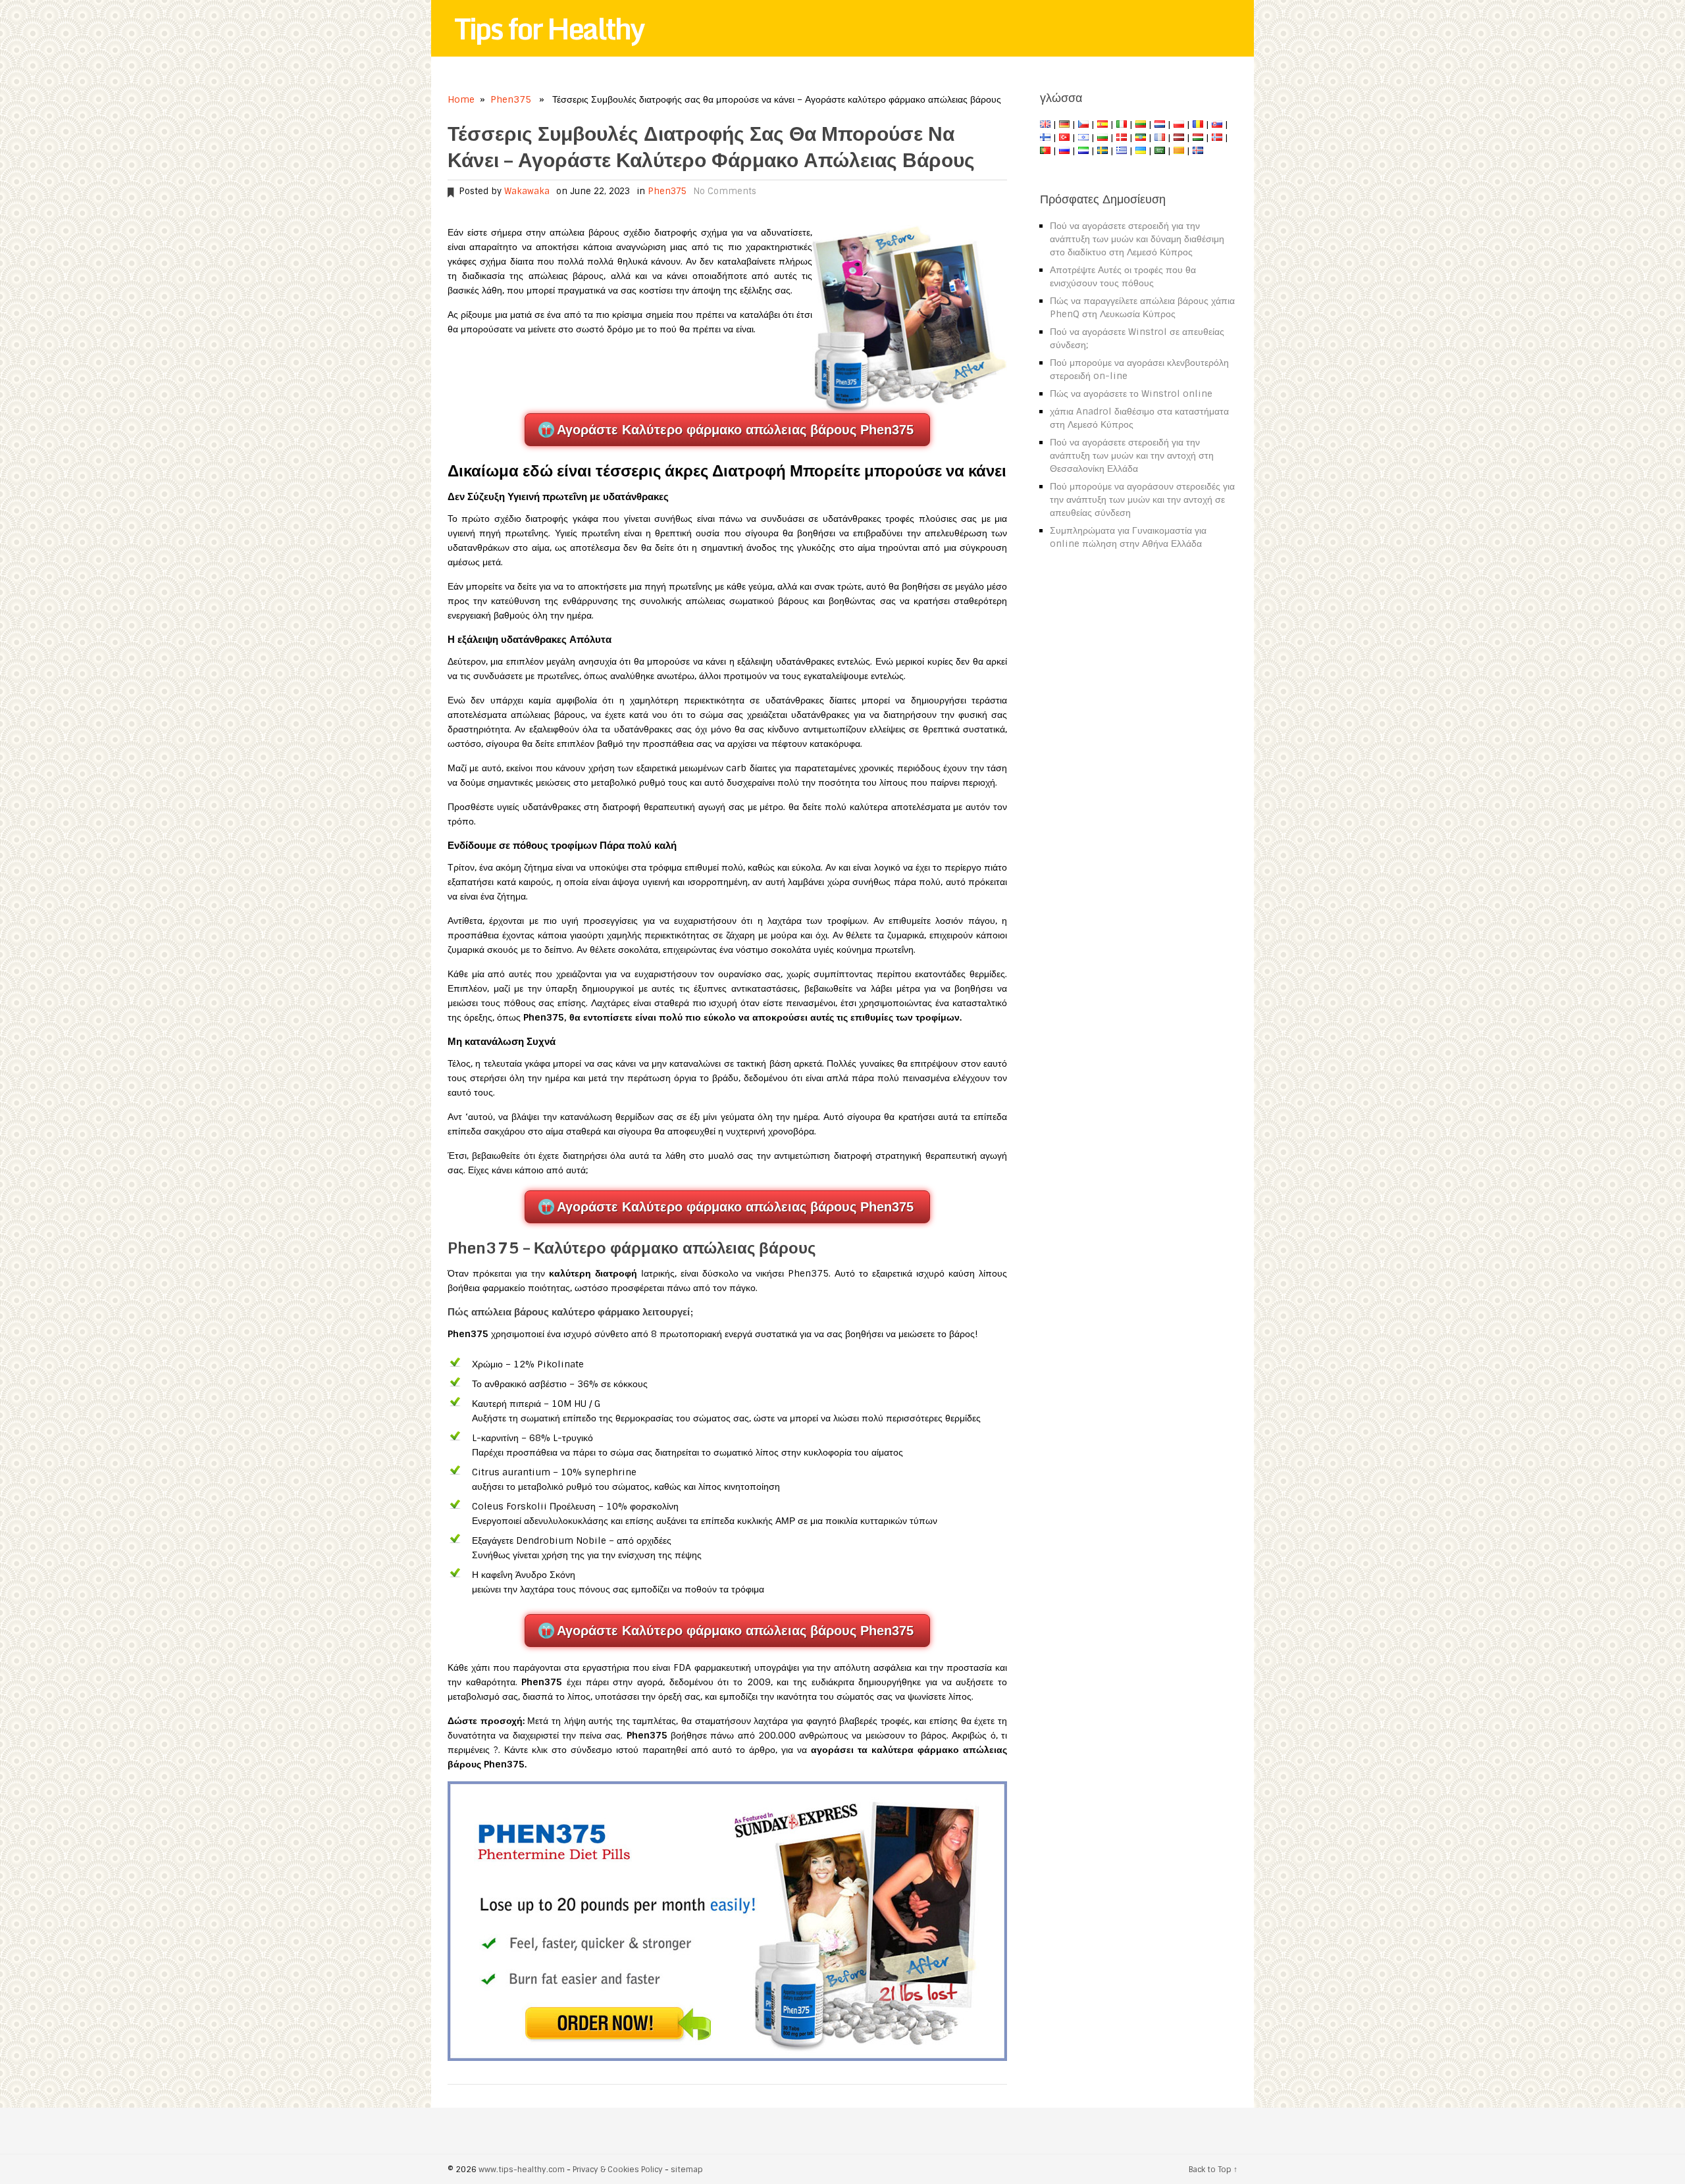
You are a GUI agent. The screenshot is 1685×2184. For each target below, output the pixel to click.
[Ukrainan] (1141, 151)
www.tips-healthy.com (522, 2170)
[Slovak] (1217, 124)
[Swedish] (1102, 151)
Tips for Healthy (549, 28)
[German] (1064, 124)
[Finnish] (1045, 138)
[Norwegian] (1217, 138)
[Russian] (1064, 151)
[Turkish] (1064, 138)
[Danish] (1122, 138)
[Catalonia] (1179, 151)
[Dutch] (1160, 124)
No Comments (725, 191)
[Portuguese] (1045, 151)
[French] (1160, 138)
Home (461, 99)
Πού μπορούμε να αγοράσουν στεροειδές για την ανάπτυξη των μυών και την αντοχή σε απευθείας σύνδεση (1142, 499)
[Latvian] (1179, 138)
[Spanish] (1102, 124)
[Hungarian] (1198, 138)
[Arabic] (1160, 151)
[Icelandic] (1198, 151)
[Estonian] (1141, 138)
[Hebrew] (1083, 138)
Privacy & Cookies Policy (618, 2170)
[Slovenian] (1083, 151)
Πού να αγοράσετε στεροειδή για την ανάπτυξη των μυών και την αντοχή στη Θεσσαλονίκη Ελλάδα (1132, 455)
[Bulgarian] (1102, 138)
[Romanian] (1198, 124)
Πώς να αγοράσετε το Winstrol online (1131, 394)
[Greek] (1122, 151)
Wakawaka (527, 191)
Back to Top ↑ (1213, 2170)
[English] (1045, 124)
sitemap (687, 2170)
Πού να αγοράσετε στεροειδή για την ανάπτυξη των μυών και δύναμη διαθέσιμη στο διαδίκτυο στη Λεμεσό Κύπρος (1137, 239)
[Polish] (1179, 124)
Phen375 (511, 99)
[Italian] (1122, 124)
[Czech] (1083, 124)
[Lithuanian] (1141, 124)
